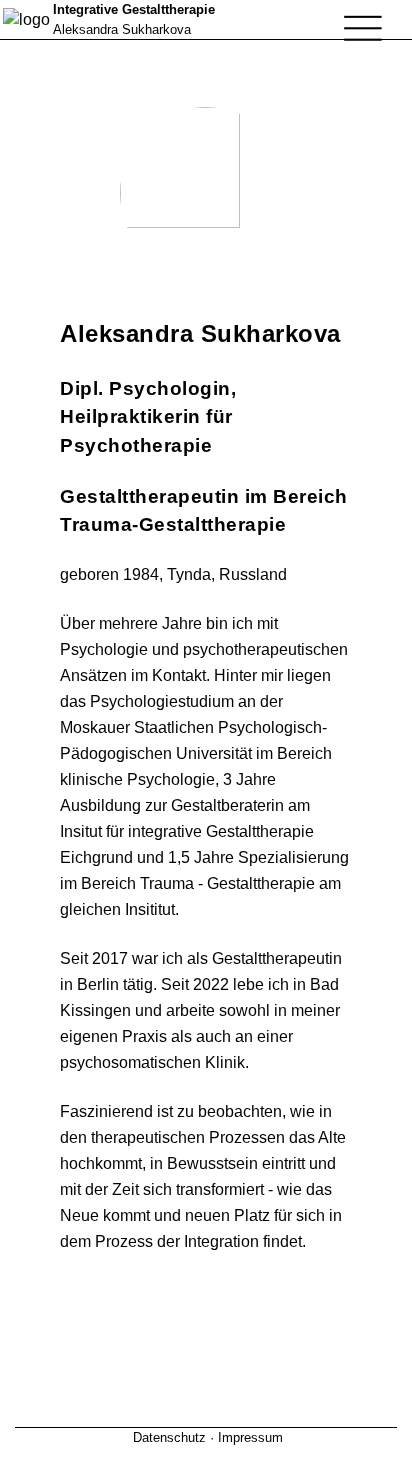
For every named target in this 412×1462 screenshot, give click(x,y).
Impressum (250, 1437)
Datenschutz (169, 1437)
